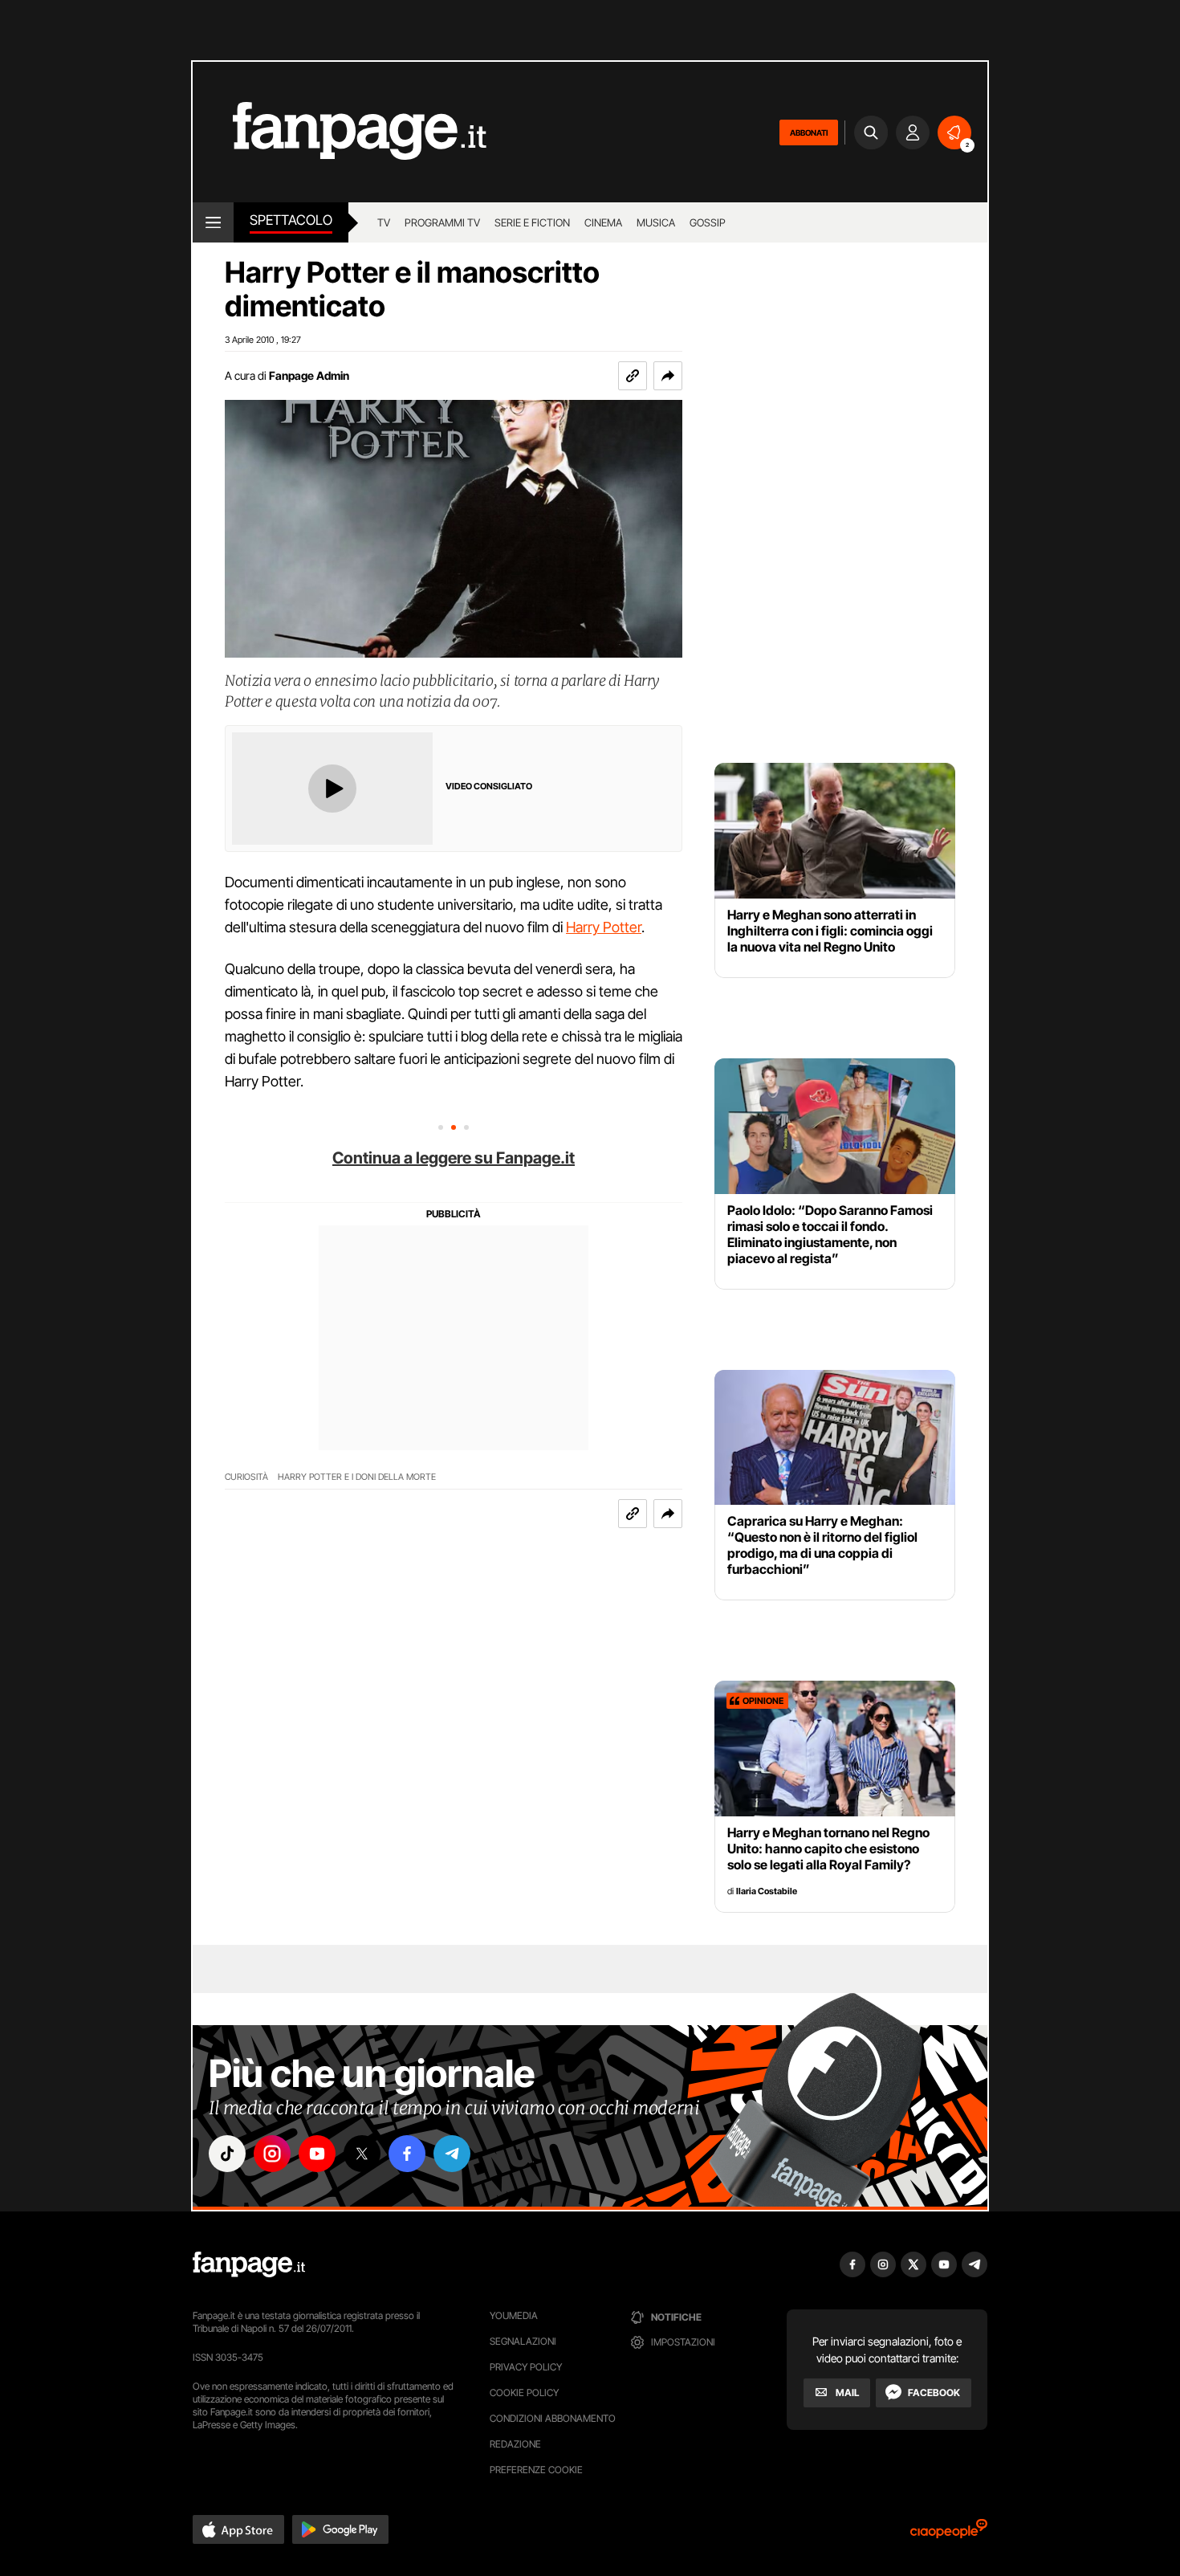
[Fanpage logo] (340, 132)
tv (384, 222)
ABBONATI (809, 132)
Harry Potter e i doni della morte (357, 1477)
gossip (708, 222)
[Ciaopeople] (949, 2534)
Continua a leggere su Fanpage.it (454, 1158)
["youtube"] (317, 2154)
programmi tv (442, 222)
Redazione (515, 2444)
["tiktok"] (227, 2154)
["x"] (362, 2154)
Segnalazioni (523, 2341)
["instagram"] (272, 2154)
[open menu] (213, 222)
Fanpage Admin (309, 375)
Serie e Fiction (532, 222)
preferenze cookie (536, 2470)
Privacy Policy (526, 2367)
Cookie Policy (524, 2393)
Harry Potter (604, 927)
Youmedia (514, 2315)
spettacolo (291, 220)
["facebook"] (407, 2154)
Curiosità (246, 1477)
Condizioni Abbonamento (553, 2418)
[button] (668, 376)
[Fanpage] (249, 2264)
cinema (603, 222)
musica (656, 222)
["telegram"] (452, 2154)
